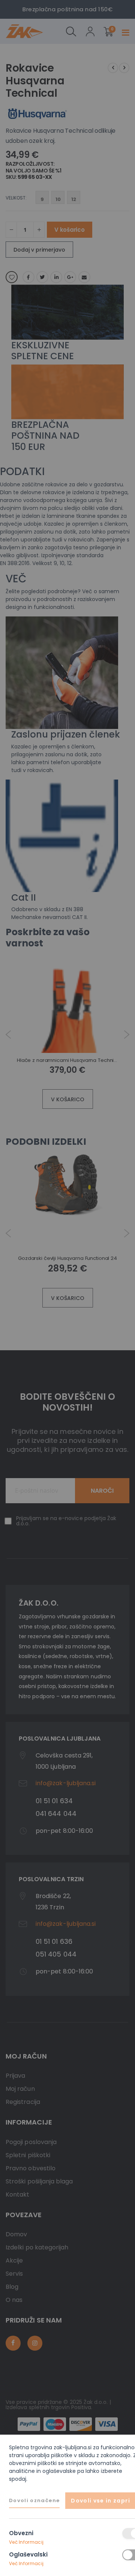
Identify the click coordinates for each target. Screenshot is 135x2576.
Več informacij (26, 2542)
